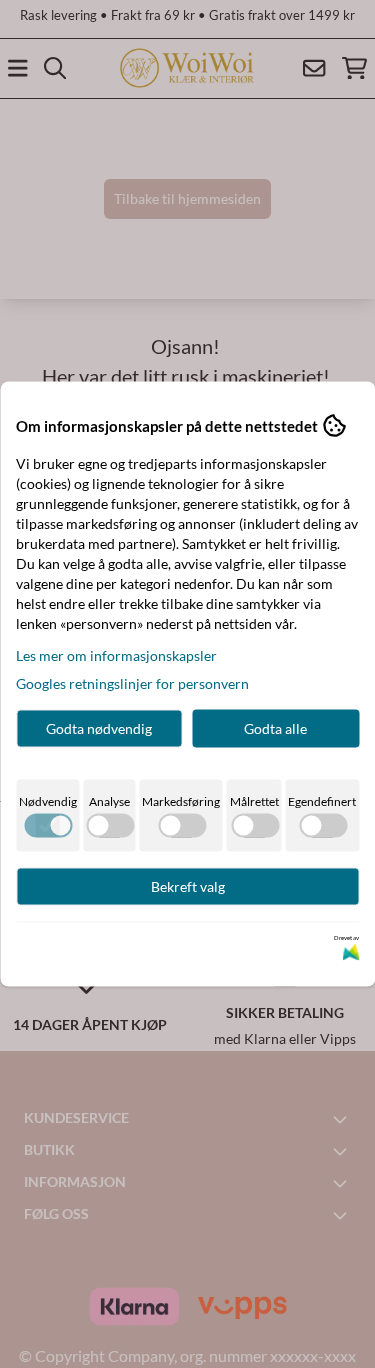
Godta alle (275, 728)
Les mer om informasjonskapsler (116, 655)
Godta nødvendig (99, 728)
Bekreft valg (188, 886)
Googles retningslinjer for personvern (132, 683)
